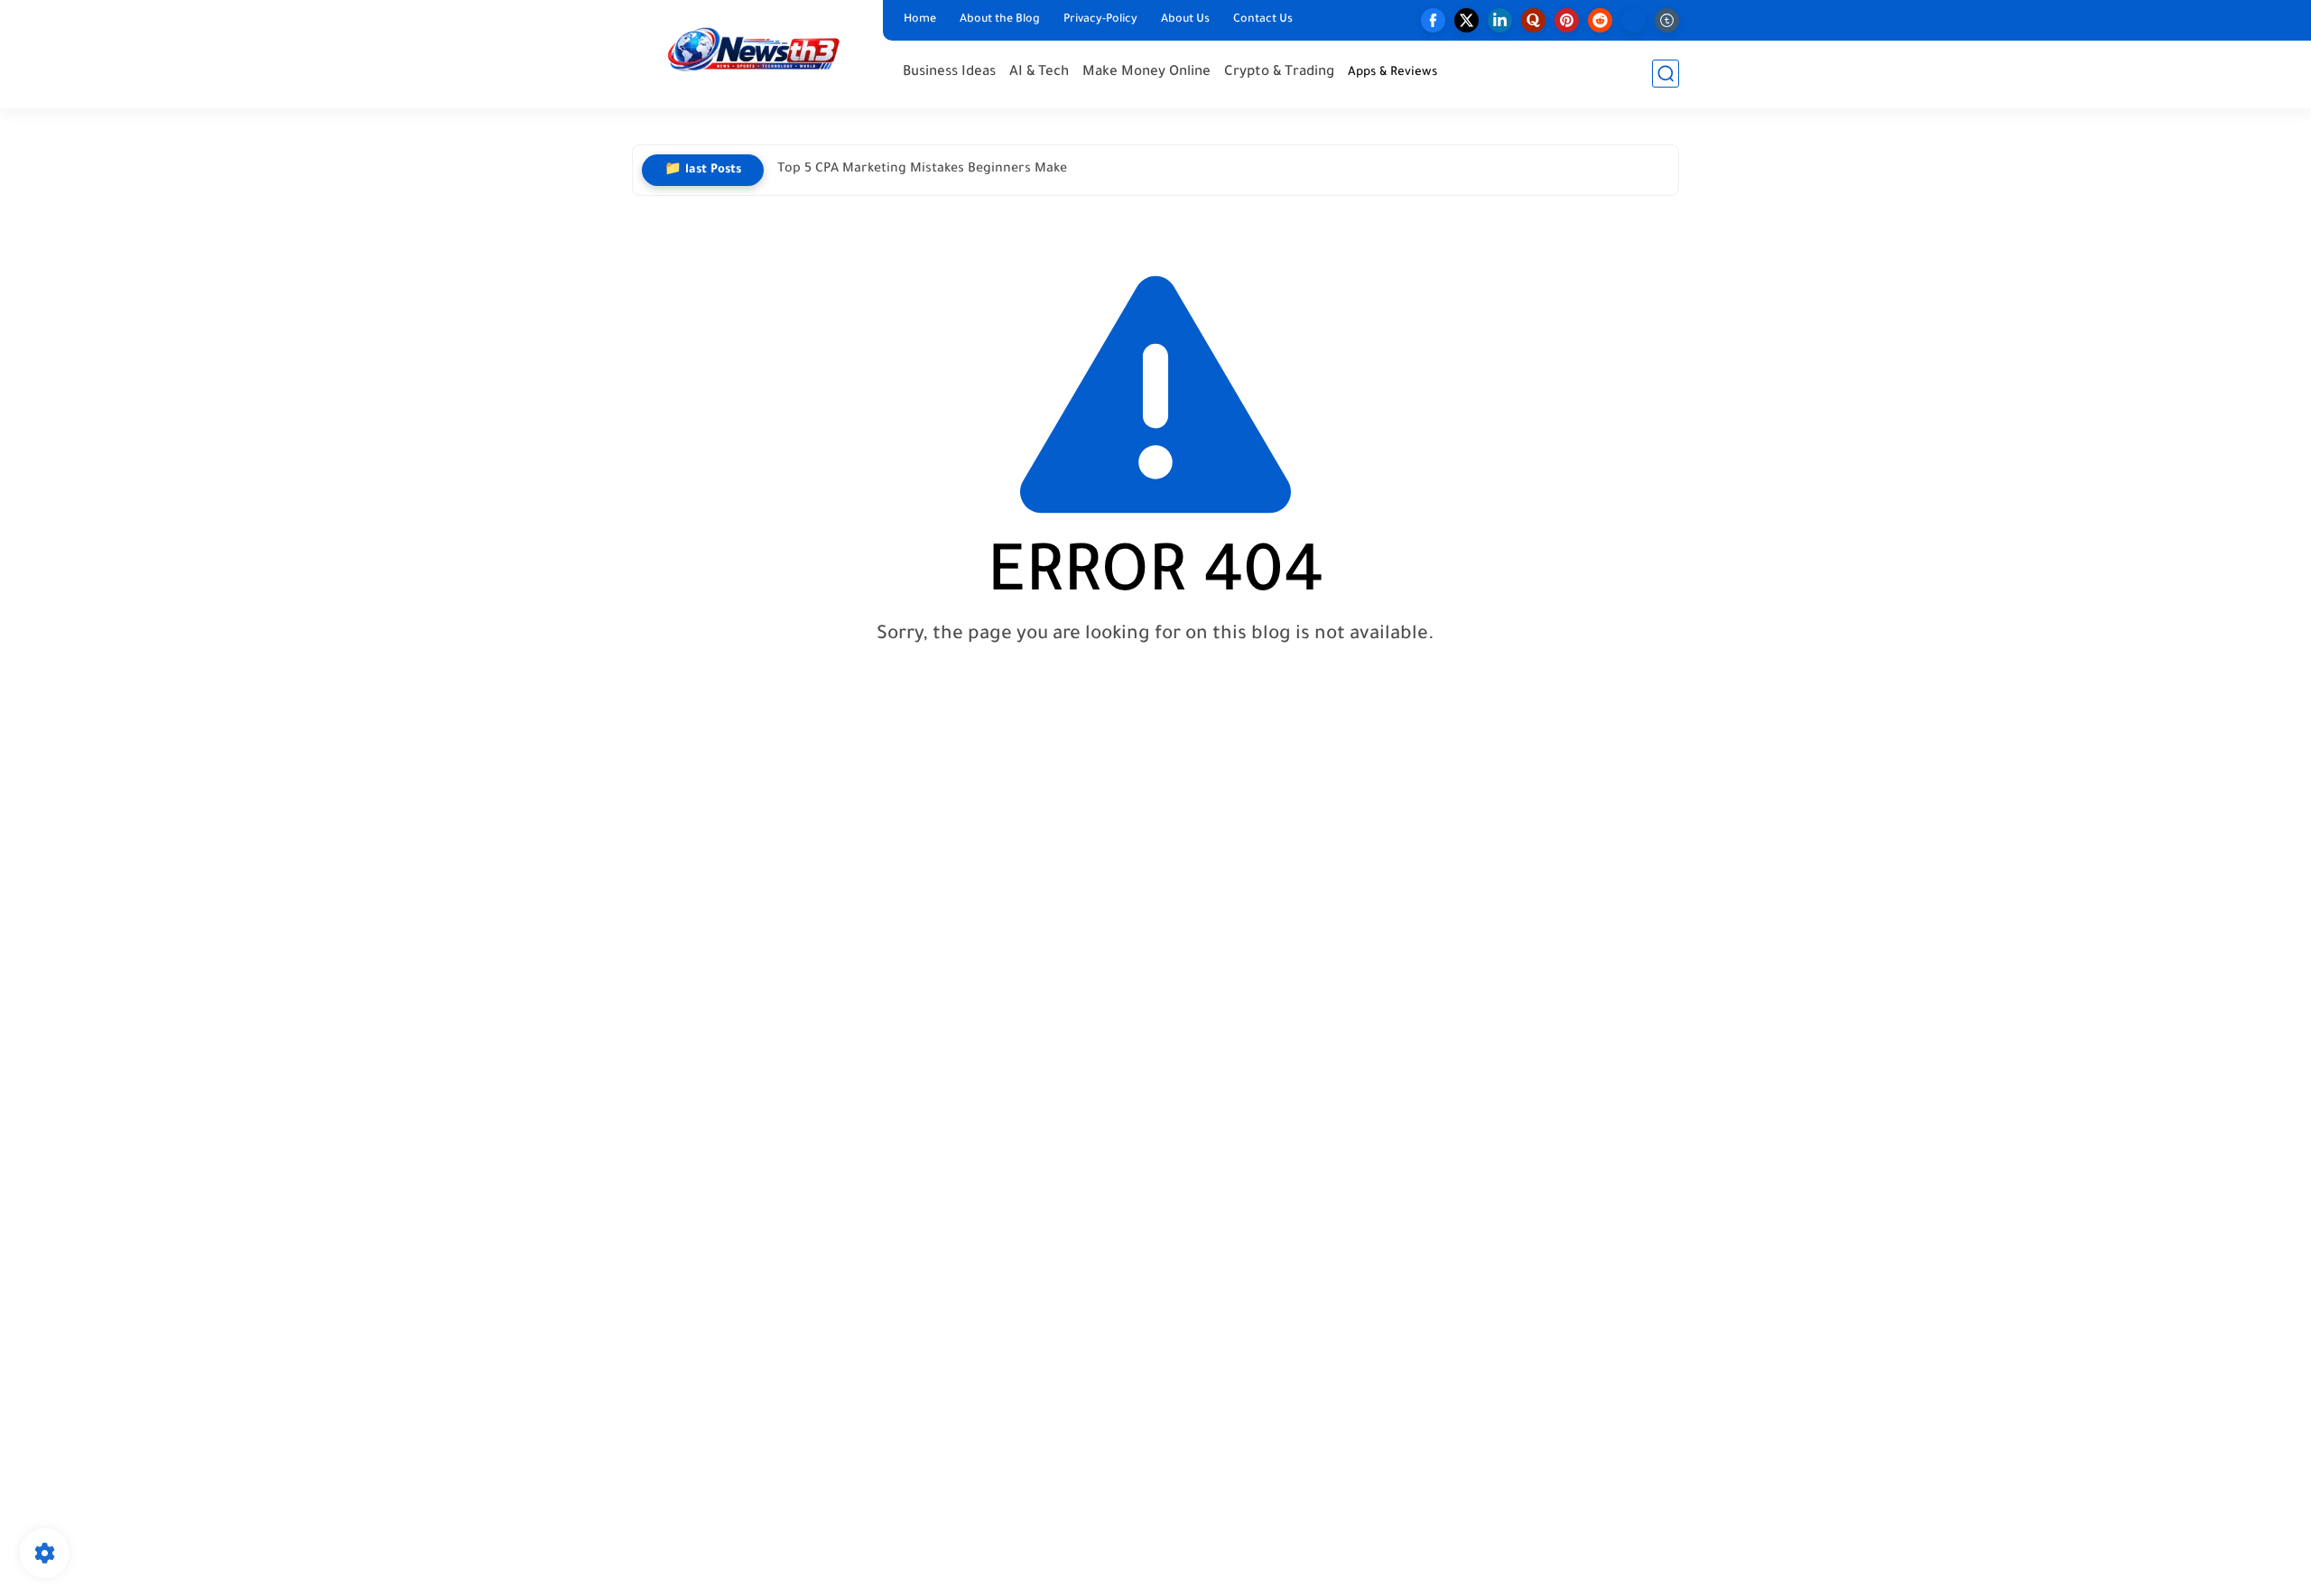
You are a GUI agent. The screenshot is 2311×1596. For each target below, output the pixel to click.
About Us (1185, 20)
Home (920, 20)
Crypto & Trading (1279, 73)
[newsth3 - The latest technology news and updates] (754, 53)
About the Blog (1000, 20)
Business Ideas (949, 73)
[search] (1666, 74)
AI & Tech (1039, 73)
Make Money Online (1146, 73)
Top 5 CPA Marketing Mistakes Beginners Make (922, 170)
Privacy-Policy (1100, 20)
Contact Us (1263, 20)
